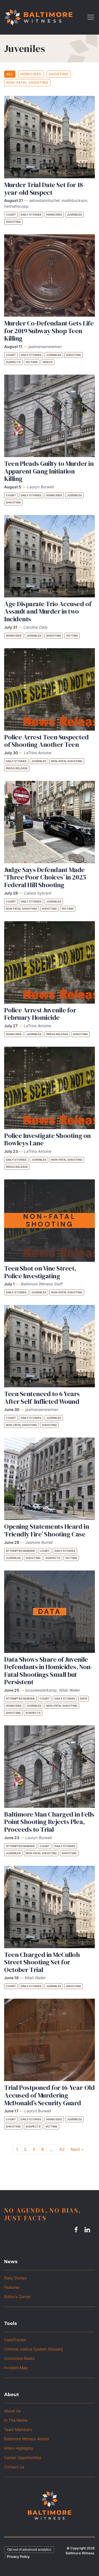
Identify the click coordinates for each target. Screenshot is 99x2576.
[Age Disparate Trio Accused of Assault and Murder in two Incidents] (50, 556)
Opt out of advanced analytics (29, 2550)
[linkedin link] (88, 2229)
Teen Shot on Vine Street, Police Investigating (40, 1272)
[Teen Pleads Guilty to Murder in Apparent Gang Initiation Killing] (50, 416)
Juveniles (74, 215)
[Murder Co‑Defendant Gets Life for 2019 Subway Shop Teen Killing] (50, 275)
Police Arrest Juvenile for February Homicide (40, 1014)
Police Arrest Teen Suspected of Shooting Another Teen (46, 741)
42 (62, 2149)
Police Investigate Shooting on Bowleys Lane (47, 1139)
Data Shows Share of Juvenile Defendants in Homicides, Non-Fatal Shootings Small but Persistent (48, 1671)
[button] (91, 17)
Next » (77, 2149)
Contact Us (14, 2467)
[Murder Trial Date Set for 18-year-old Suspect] (50, 137)
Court (11, 215)
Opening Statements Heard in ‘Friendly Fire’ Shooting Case (46, 1530)
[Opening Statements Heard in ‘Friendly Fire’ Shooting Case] (50, 1479)
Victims (32, 362)
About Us (12, 2411)
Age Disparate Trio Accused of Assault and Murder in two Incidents (48, 611)
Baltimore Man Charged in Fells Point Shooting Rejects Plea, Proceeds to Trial (49, 1822)
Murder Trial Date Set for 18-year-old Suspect (44, 189)
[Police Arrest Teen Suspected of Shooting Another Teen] (50, 689)
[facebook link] (77, 2229)
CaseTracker (15, 2340)
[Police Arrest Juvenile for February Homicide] (50, 962)
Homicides (31, 74)
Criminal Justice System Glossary (34, 2349)
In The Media (16, 2420)
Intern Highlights (19, 2448)
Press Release (17, 768)
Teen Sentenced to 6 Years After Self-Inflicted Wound (42, 1398)
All (10, 74)
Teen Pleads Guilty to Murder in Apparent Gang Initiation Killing (49, 471)
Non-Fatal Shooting (27, 83)
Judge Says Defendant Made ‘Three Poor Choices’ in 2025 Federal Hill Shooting (45, 877)
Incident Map (16, 2368)
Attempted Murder (20, 1551)
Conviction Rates (19, 2358)
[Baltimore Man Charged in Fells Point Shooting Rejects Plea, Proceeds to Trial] (50, 1767)
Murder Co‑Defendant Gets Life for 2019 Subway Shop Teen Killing (49, 331)
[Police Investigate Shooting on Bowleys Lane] (50, 1088)
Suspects (13, 362)
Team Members (18, 2429)
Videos (48, 362)
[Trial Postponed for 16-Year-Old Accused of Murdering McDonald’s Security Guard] (50, 2040)
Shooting (59, 74)
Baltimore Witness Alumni (27, 2439)
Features (12, 2287)
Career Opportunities (23, 2457)
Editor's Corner (17, 2297)
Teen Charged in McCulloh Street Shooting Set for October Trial (42, 1962)
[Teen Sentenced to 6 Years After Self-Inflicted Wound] (50, 1346)
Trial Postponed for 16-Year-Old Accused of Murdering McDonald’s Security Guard (49, 2095)
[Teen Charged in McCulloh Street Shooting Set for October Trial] (50, 1907)
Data (84, 1698)
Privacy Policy (18, 2556)
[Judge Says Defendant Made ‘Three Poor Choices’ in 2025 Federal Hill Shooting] (50, 822)
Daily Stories (31, 215)
